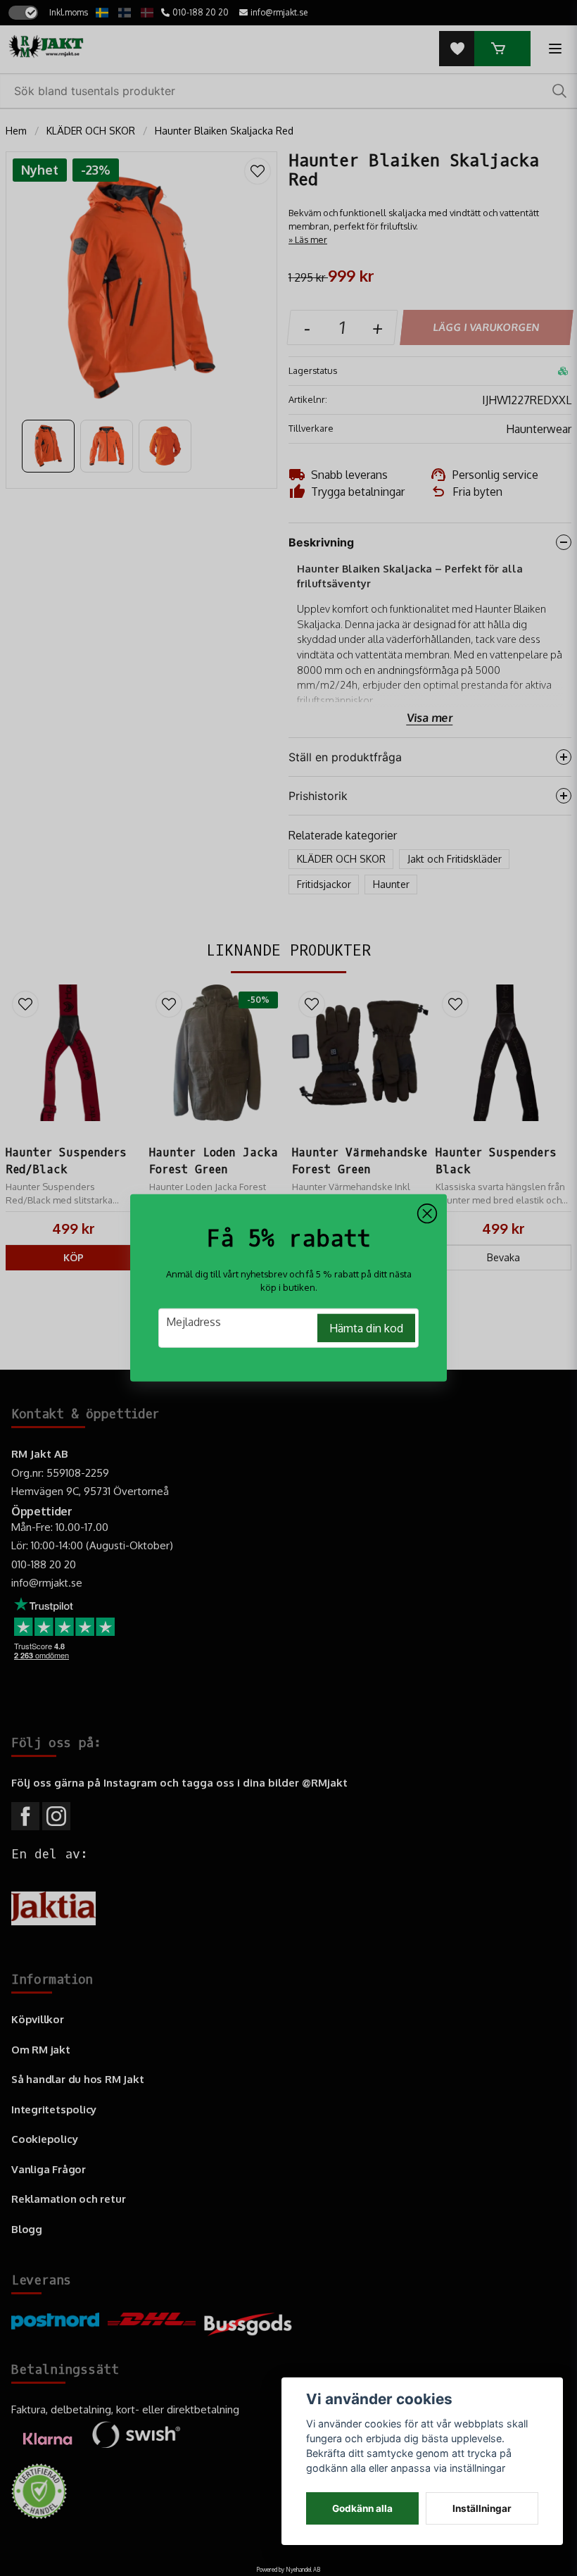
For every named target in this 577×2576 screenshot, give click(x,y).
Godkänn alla (362, 2508)
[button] (427, 1214)
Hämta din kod (366, 1328)
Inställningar (482, 2508)
